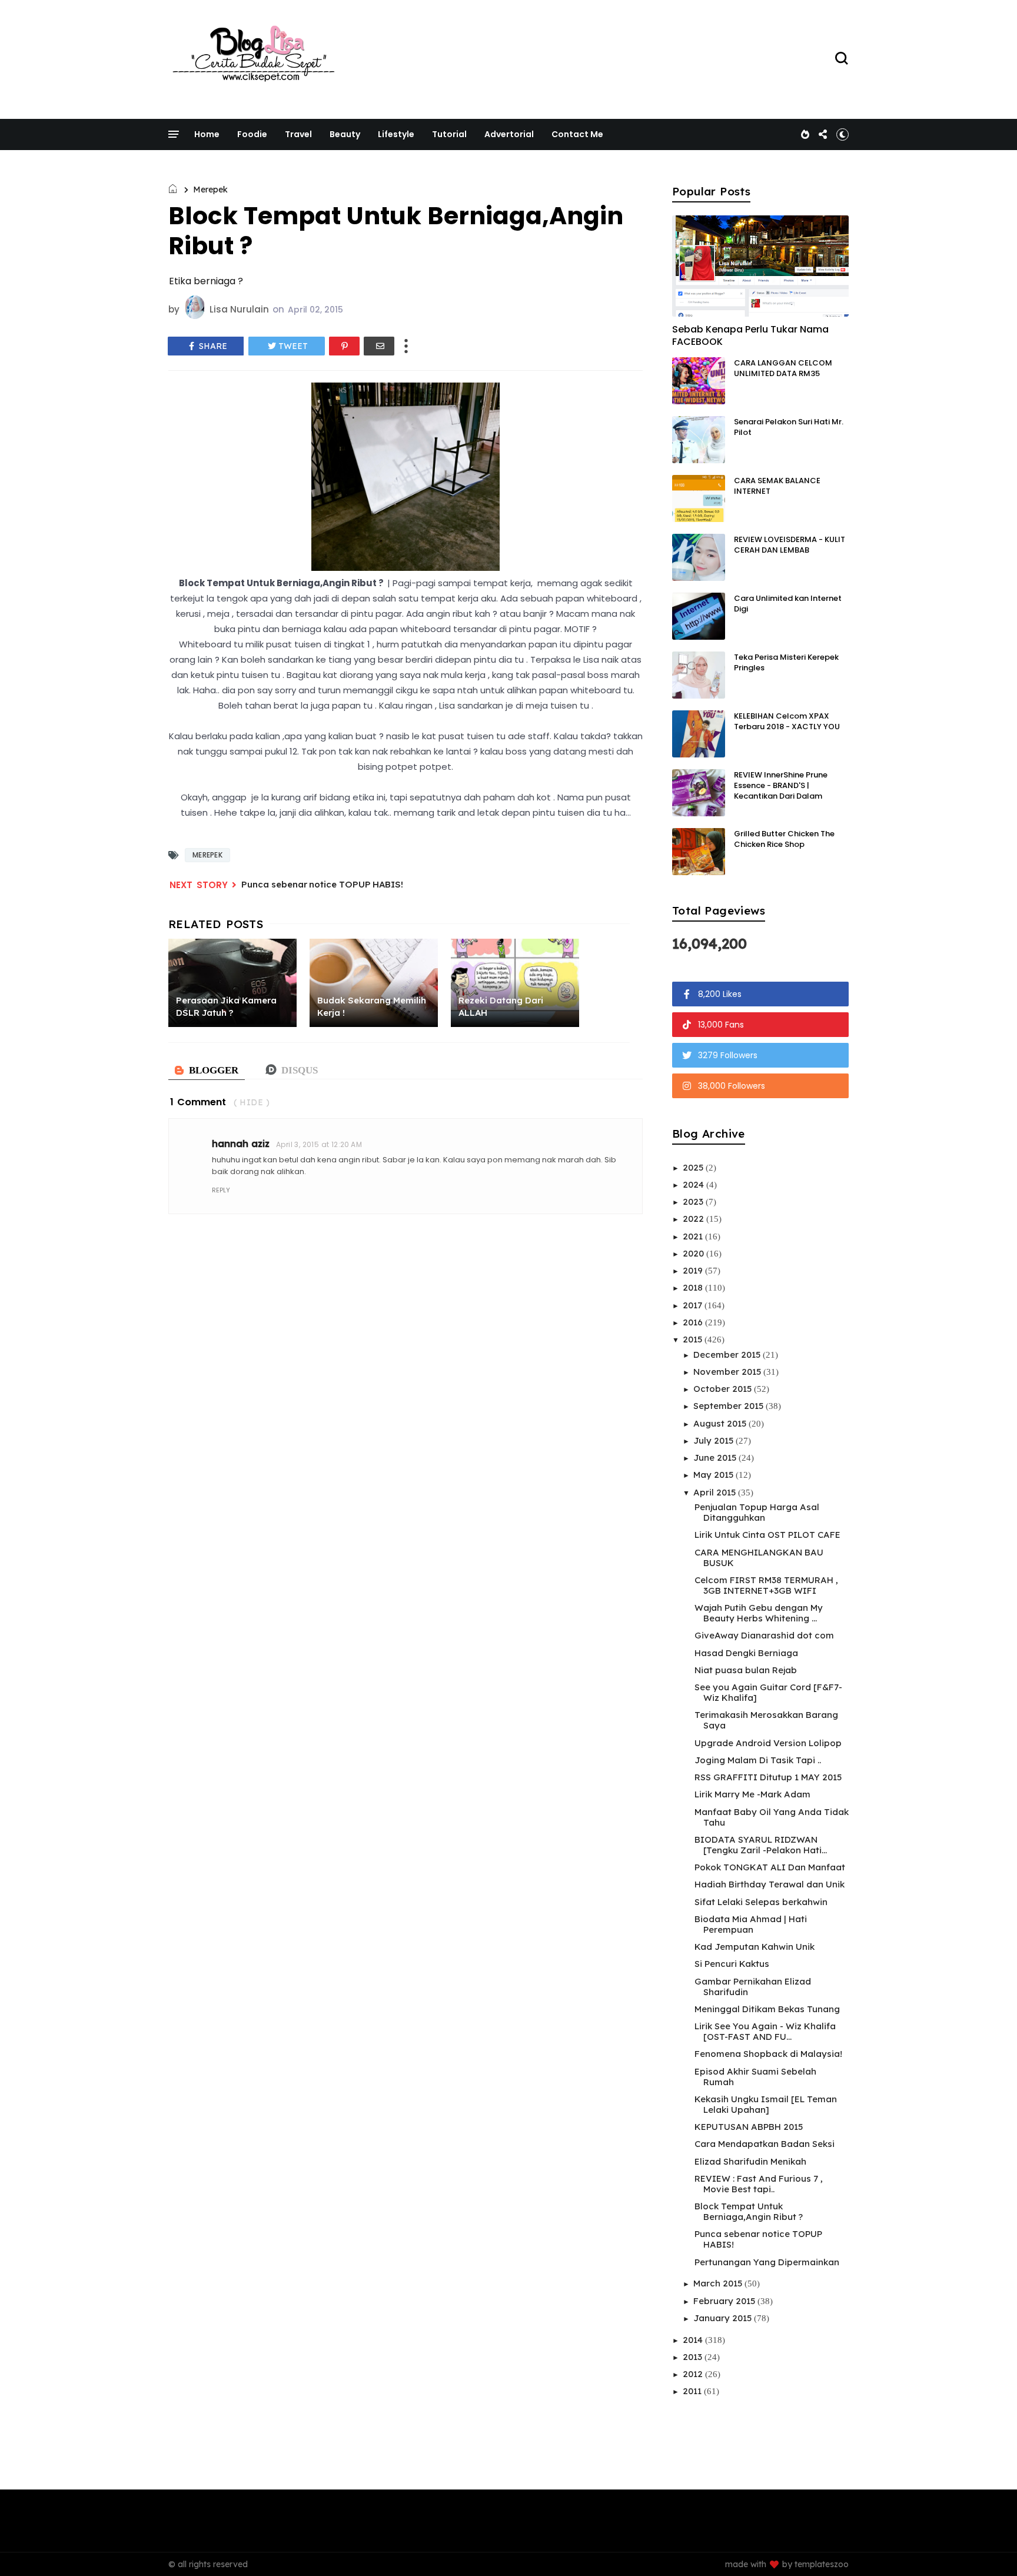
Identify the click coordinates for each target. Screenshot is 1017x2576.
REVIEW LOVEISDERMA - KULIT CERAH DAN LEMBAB (790, 545)
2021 (694, 1236)
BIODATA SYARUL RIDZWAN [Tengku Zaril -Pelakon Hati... (761, 1845)
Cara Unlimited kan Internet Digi (788, 604)
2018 (694, 1287)
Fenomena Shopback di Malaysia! (768, 2054)
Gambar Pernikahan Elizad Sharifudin (753, 1987)
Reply (221, 1190)
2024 (694, 1184)
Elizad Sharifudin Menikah (750, 2161)
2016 (694, 1322)
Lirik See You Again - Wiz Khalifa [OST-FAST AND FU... (765, 2031)
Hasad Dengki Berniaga (746, 1653)
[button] (842, 134)
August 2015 (721, 1423)
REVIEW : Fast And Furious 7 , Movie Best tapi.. (759, 2184)
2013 (694, 2357)
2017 (694, 1305)
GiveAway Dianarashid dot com (764, 1635)
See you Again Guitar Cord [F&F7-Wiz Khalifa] (768, 1692)
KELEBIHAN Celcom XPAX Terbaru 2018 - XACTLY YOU (787, 721)
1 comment (198, 1102)
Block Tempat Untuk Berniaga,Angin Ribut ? (749, 2211)
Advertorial (509, 134)
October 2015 (724, 1389)
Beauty (345, 134)
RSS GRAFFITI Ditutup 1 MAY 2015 (768, 1777)
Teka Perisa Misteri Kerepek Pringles (786, 662)
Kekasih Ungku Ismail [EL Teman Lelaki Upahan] (766, 2104)
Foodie (252, 134)
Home (207, 134)
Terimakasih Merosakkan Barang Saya (766, 1720)
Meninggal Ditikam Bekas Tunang (767, 2009)
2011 (693, 2391)
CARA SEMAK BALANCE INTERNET (777, 486)
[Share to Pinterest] (344, 346)
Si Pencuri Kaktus (732, 1964)
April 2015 (716, 1492)
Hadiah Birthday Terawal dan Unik (770, 1884)
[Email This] (379, 346)
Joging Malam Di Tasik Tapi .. (758, 1760)
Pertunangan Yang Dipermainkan (767, 2262)
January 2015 (724, 2318)
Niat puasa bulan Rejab (746, 1670)
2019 (694, 1270)
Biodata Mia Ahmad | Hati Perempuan (751, 1924)
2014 (694, 2340)
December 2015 (728, 1355)
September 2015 (729, 1406)
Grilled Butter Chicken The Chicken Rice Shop (784, 839)
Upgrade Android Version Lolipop (768, 1743)
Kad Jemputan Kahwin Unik (755, 1947)
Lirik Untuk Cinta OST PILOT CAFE (767, 1535)
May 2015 (714, 1475)
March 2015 (719, 2283)
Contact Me (577, 134)
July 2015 (714, 1440)
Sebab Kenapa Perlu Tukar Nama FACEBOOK (750, 335)
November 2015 (728, 1372)
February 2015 (725, 2301)
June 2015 (716, 1457)
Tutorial (449, 134)
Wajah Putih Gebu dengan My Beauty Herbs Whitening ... (759, 1613)
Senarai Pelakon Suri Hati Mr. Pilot (789, 427)
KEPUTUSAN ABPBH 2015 (749, 2127)
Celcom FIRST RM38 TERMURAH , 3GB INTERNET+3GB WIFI (766, 1585)
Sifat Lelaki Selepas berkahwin (761, 1902)
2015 (694, 1339)
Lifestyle (396, 134)
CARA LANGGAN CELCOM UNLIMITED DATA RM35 (783, 368)
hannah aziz (241, 1144)
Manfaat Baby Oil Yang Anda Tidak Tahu (772, 1817)
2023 (694, 1201)
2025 (694, 1167)
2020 (694, 1253)
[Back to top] (988, 2548)
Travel (298, 134)
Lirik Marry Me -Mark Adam (752, 1794)
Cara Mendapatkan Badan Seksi (765, 2144)
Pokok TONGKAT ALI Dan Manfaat (770, 1867)
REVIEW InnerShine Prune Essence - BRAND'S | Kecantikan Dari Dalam (781, 785)
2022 (694, 1219)
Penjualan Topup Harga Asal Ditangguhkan (757, 1512)
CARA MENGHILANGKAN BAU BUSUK (759, 1558)
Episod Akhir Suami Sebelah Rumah (755, 2077)
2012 (694, 2374)
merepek (210, 190)
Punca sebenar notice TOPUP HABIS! (322, 884)
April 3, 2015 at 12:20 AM (319, 1144)
